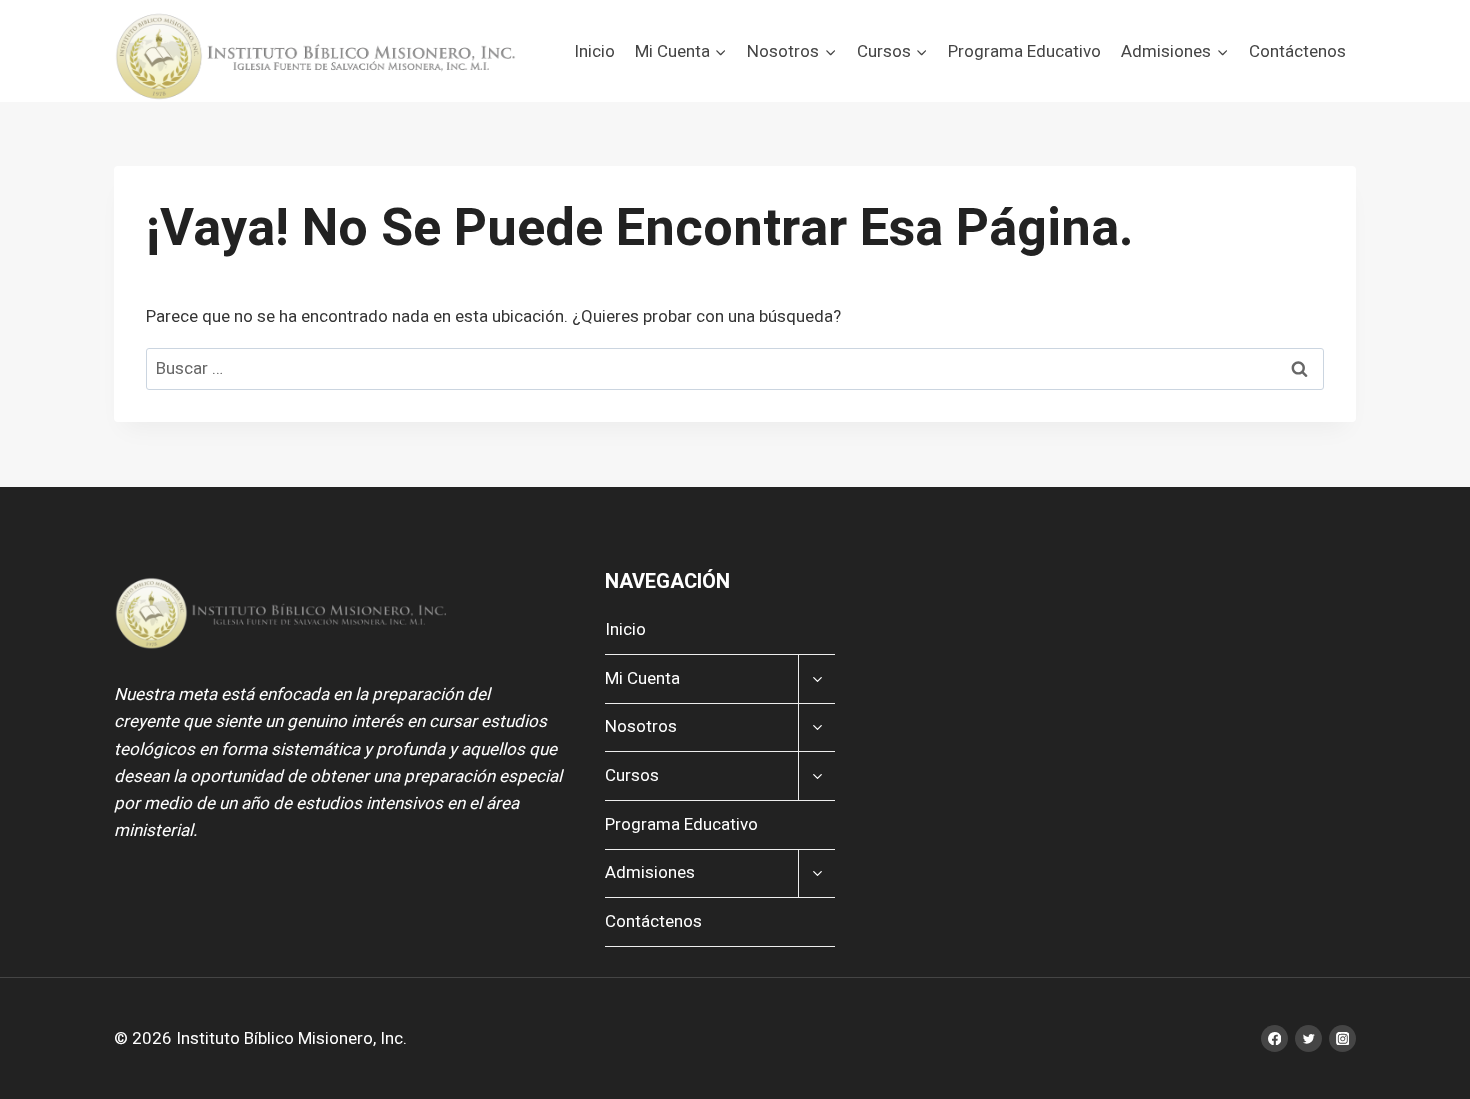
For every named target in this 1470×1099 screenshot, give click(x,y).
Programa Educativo (1024, 51)
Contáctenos (1297, 51)
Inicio (594, 51)
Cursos (632, 775)
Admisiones (650, 872)
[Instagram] (1342, 1038)
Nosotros (641, 726)
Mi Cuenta (642, 678)
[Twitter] (1308, 1038)
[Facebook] (1274, 1038)
